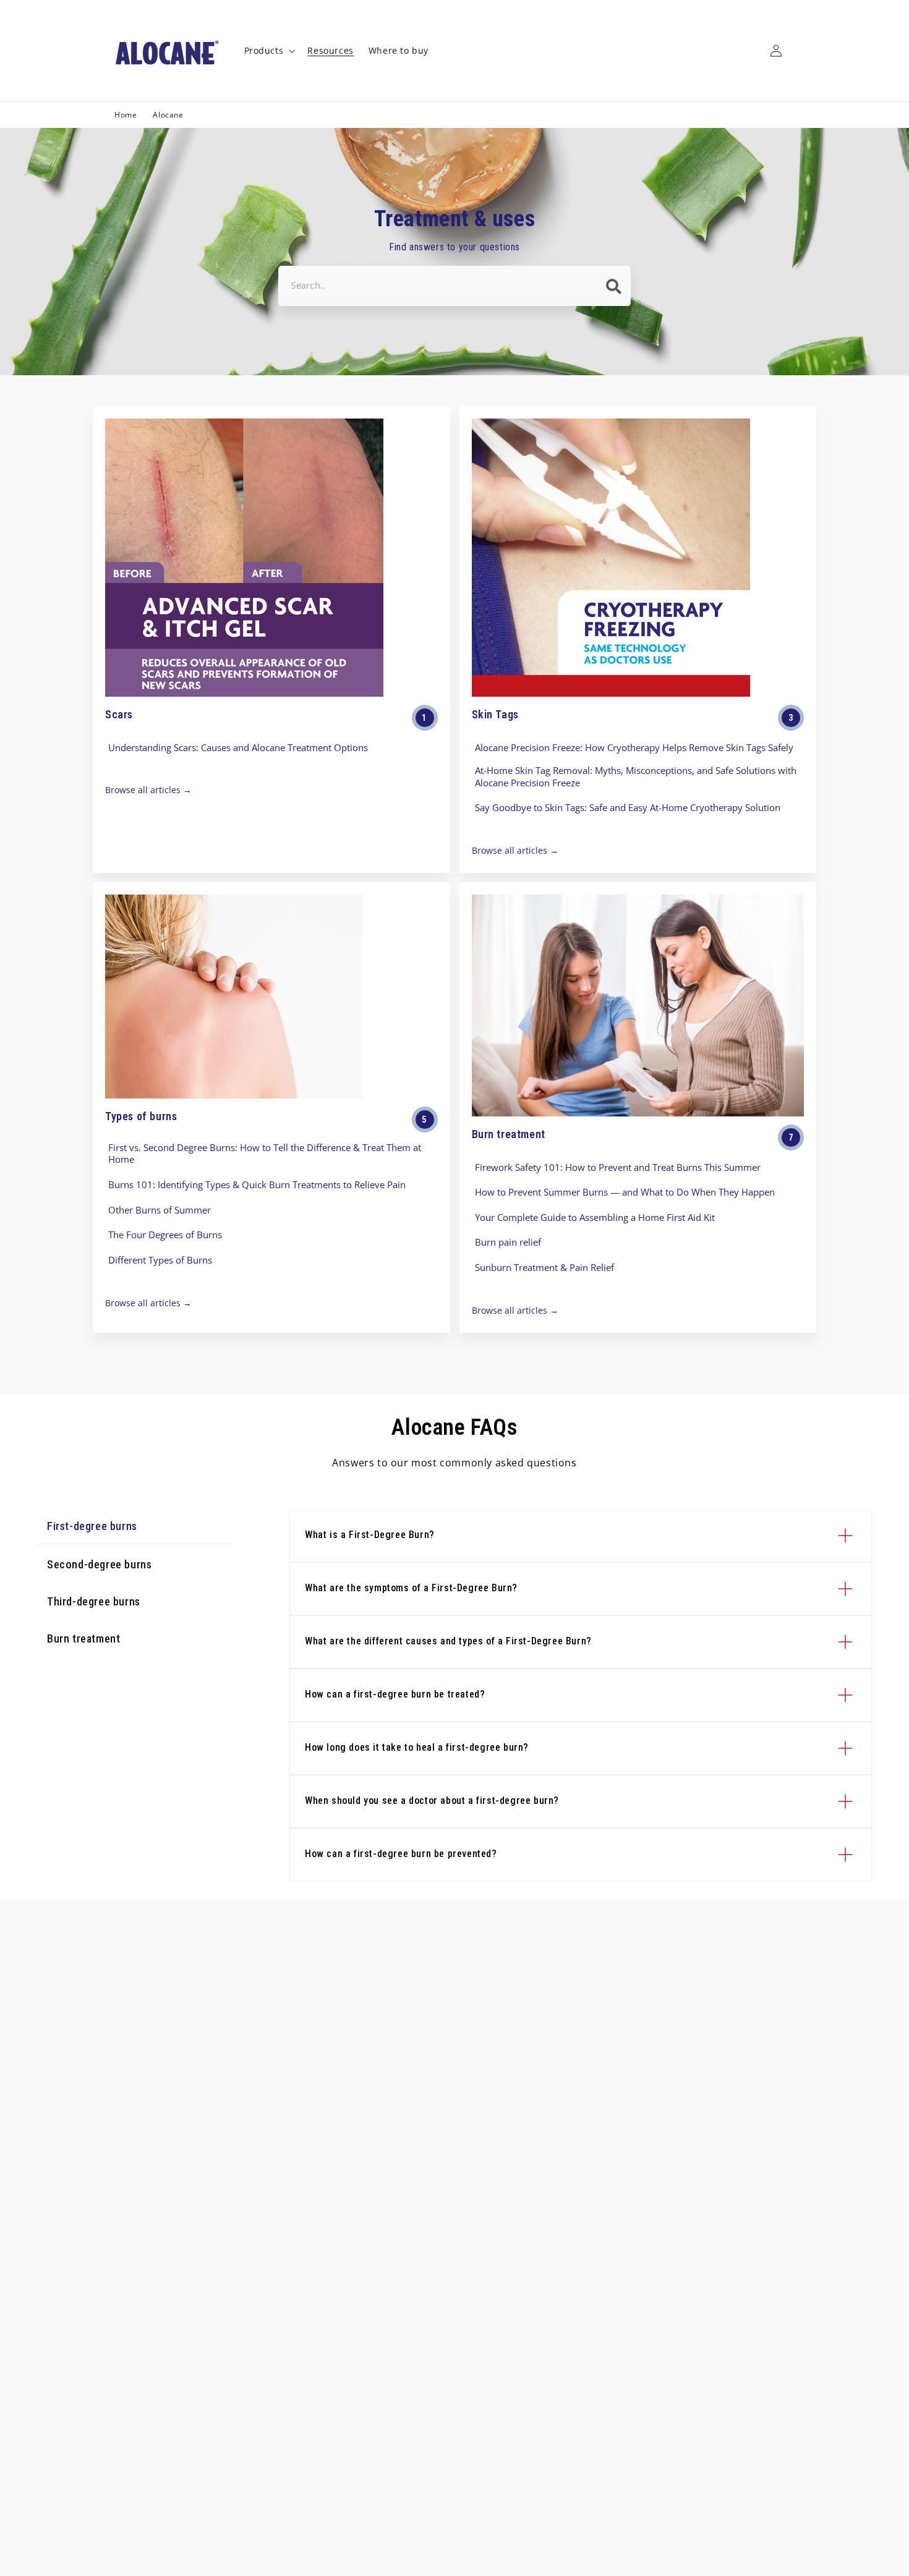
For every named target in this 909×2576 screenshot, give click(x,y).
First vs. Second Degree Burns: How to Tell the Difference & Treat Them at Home (265, 1154)
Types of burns (141, 1116)
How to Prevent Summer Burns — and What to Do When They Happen (625, 1192)
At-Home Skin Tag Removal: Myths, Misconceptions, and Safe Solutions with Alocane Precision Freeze (636, 777)
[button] (269, 51)
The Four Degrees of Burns (165, 1235)
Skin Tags (495, 714)
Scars (119, 714)
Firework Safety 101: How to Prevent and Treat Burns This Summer (618, 1167)
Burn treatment (509, 1134)
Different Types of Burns (160, 1260)
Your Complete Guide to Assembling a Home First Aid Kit (595, 1218)
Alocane (168, 115)
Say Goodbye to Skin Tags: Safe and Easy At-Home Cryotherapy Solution (628, 808)
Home (126, 115)
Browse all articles (143, 790)
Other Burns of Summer (160, 1210)
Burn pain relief (508, 1242)
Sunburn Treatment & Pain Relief (544, 1268)
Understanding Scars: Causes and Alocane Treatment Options (238, 748)
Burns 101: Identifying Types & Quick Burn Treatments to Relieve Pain (257, 1185)
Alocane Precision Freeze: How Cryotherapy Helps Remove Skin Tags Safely (634, 748)
